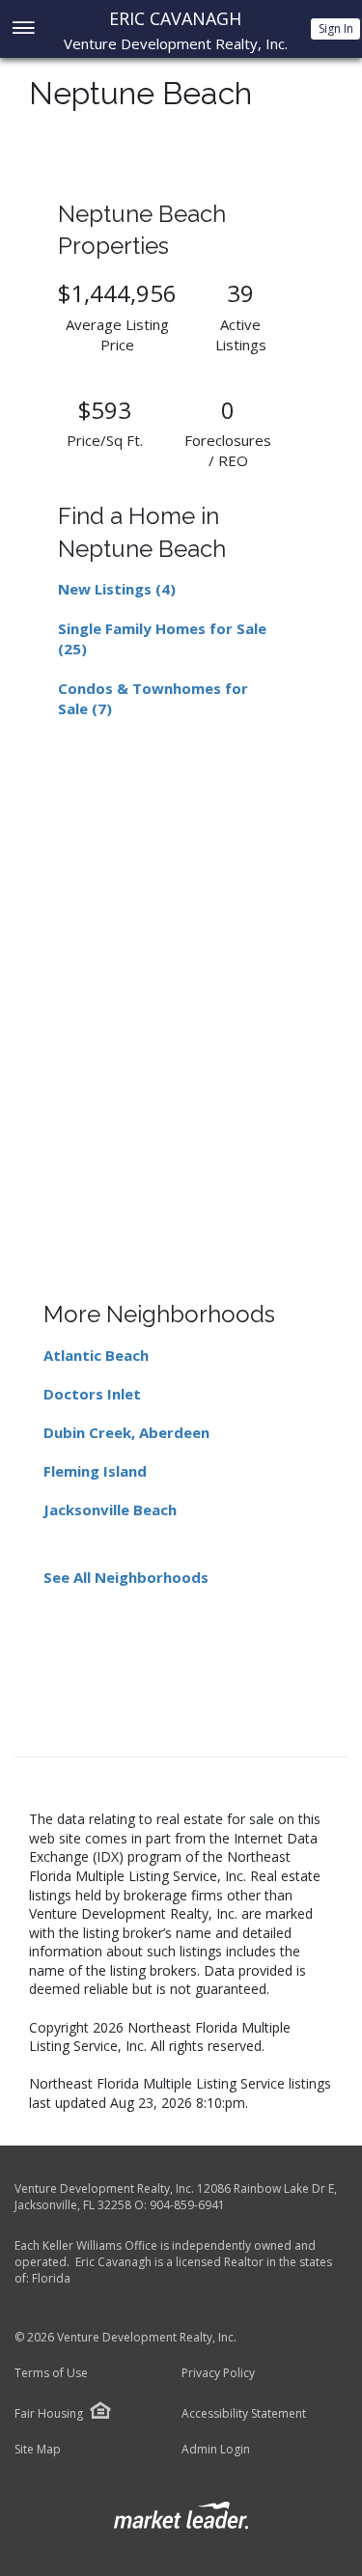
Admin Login (216, 2450)
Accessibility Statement (244, 2414)
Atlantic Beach (96, 1355)
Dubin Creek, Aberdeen (126, 1432)
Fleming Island (95, 1471)
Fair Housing (49, 2413)
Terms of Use (51, 2373)
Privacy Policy (218, 2373)
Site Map (38, 2450)
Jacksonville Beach (110, 1510)
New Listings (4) (117, 589)
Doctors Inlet (92, 1394)
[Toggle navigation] (23, 29)
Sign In (336, 28)
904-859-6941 (187, 2205)
